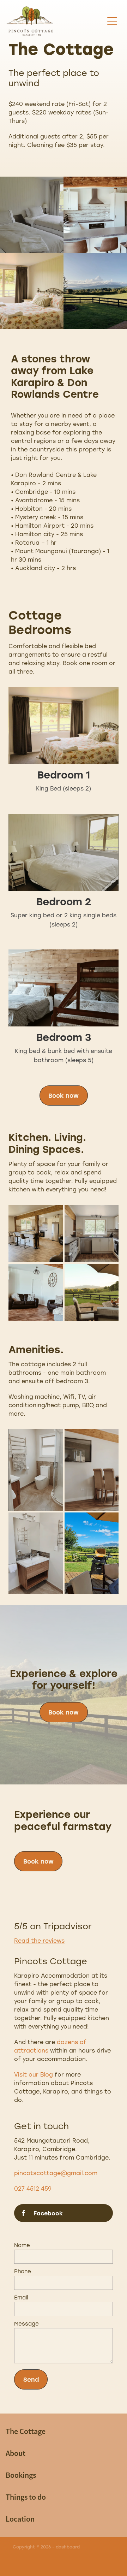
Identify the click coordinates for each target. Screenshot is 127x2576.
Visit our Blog (34, 2074)
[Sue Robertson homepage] (55, 21)
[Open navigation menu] (112, 21)
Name (22, 2245)
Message (26, 2324)
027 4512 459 (33, 2188)
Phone (23, 2271)
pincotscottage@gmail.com (56, 2173)
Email (21, 2297)
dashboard (68, 2547)
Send (31, 2379)
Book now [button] (64, 1095)
